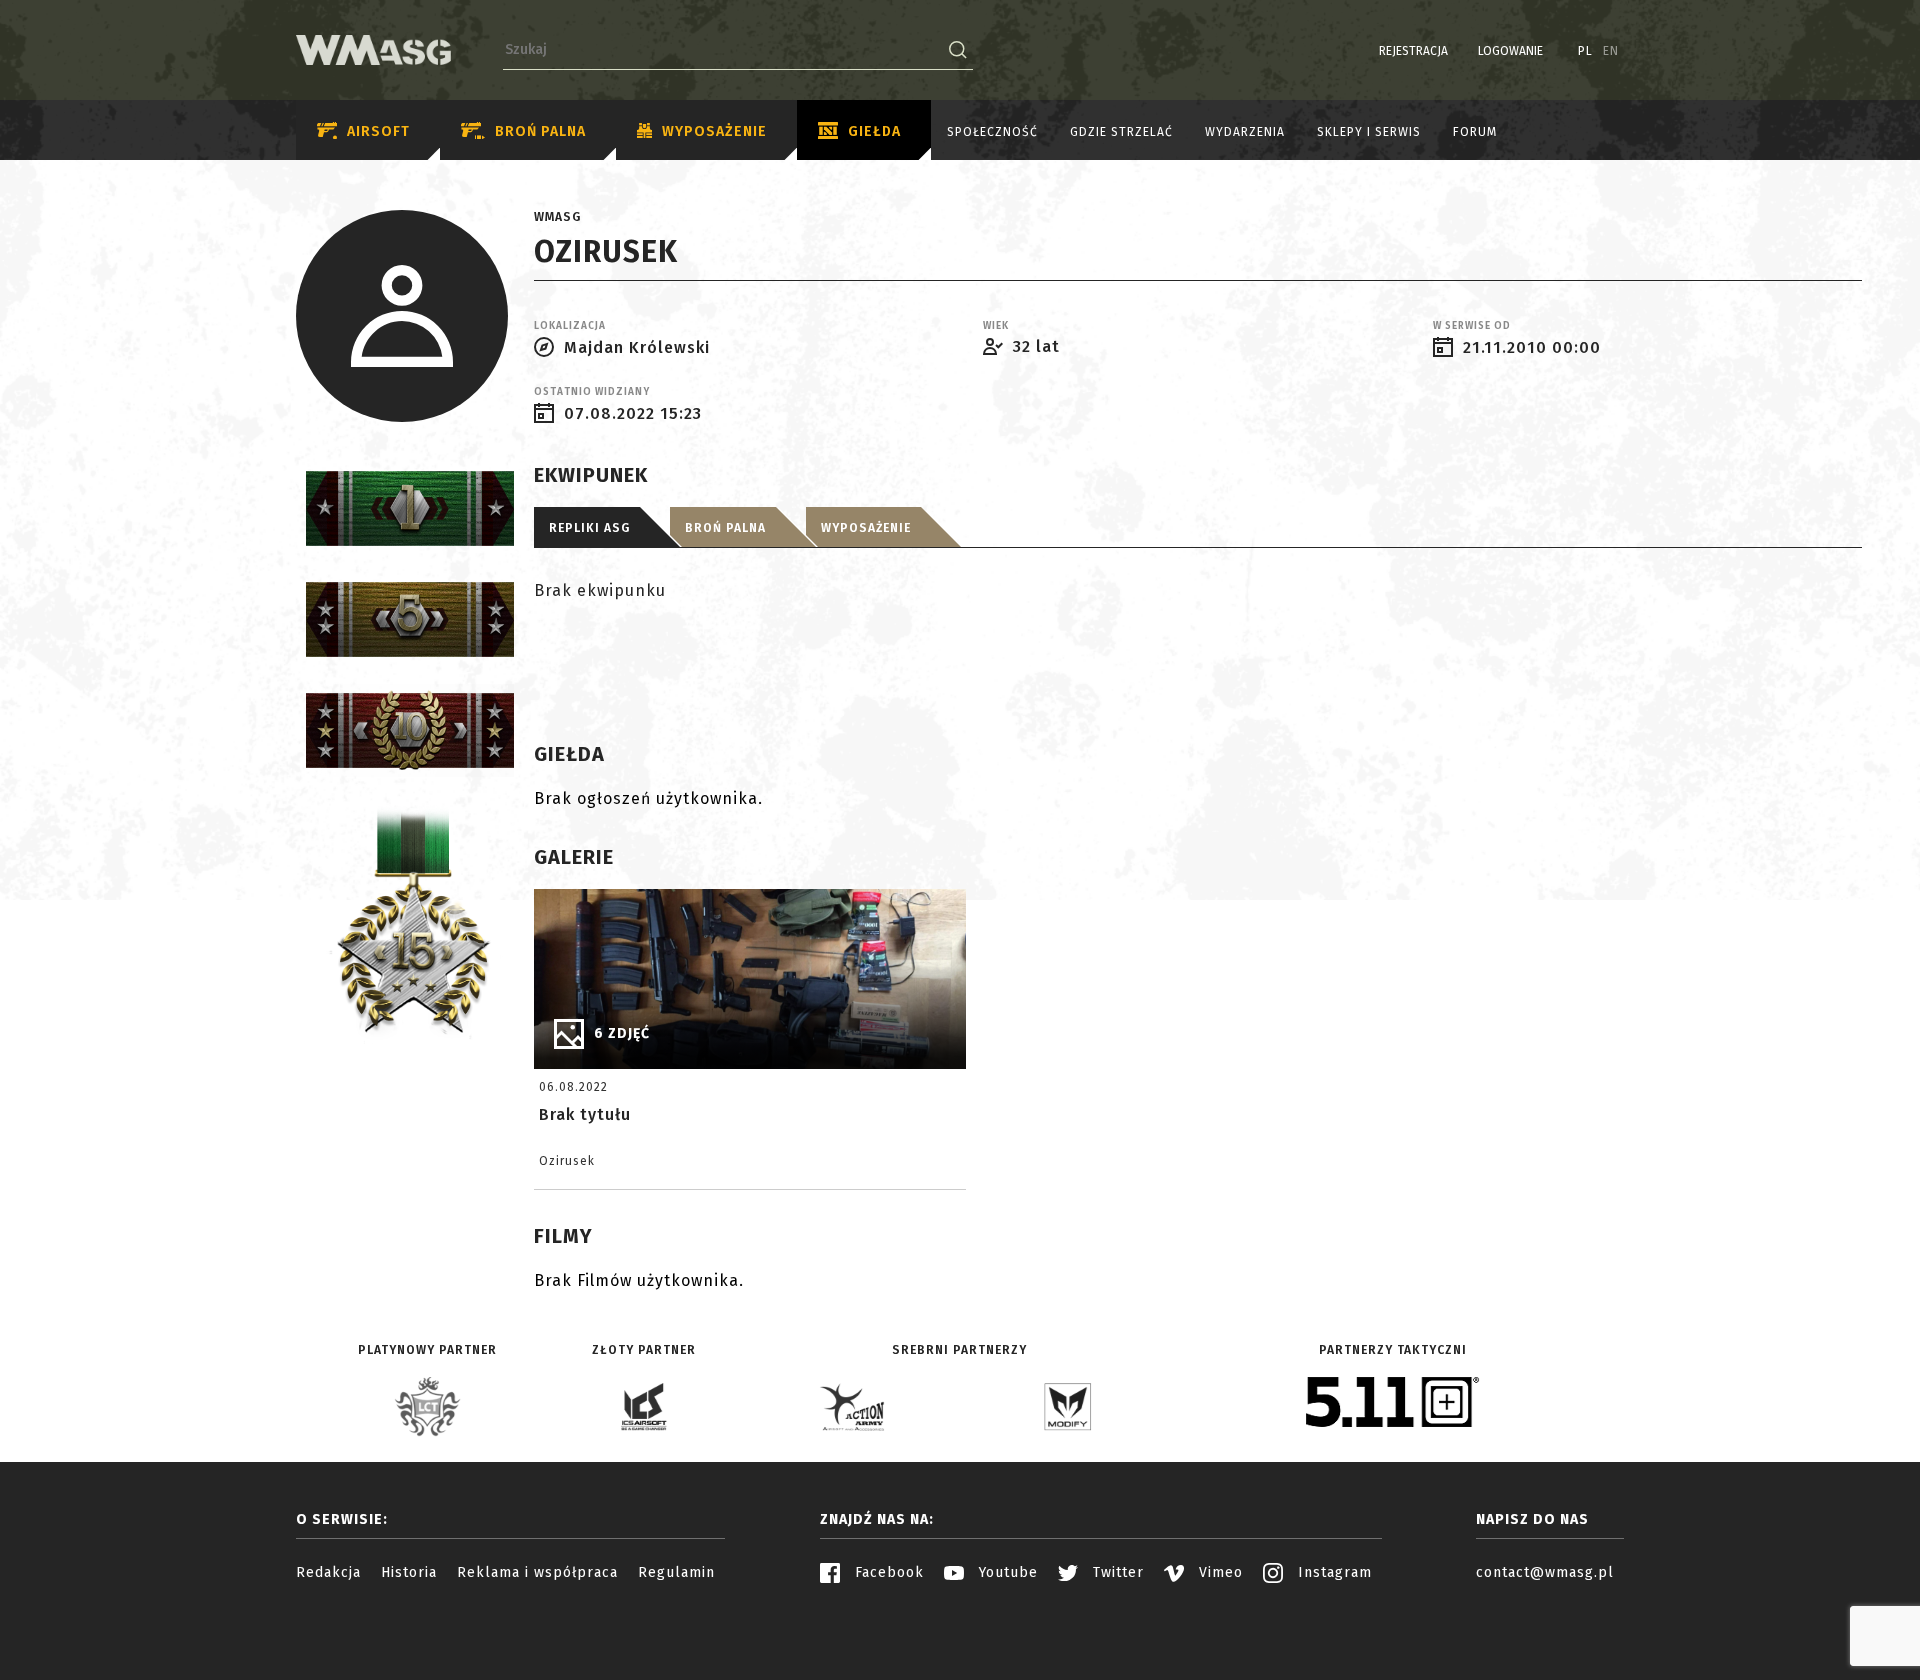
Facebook (887, 1572)
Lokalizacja (570, 326)
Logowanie (1510, 52)
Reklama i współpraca (537, 1572)
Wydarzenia (1245, 132)
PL (1585, 52)
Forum (1475, 132)
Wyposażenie (714, 131)
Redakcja (328, 1572)
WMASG (557, 217)
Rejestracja (1413, 52)
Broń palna (540, 131)
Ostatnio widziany (592, 392)
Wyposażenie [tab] (866, 528)
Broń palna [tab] (725, 528)
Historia (409, 1572)
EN (1611, 52)
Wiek (996, 326)
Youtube (1006, 1572)
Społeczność (992, 132)
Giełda (874, 131)
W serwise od (1472, 326)
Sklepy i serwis (1369, 132)
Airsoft (378, 131)
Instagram (1332, 1572)
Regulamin (676, 1572)
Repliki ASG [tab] (589, 528)
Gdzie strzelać (1121, 132)
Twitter (1116, 1572)
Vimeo (1218, 1572)
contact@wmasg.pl (1545, 1572)
